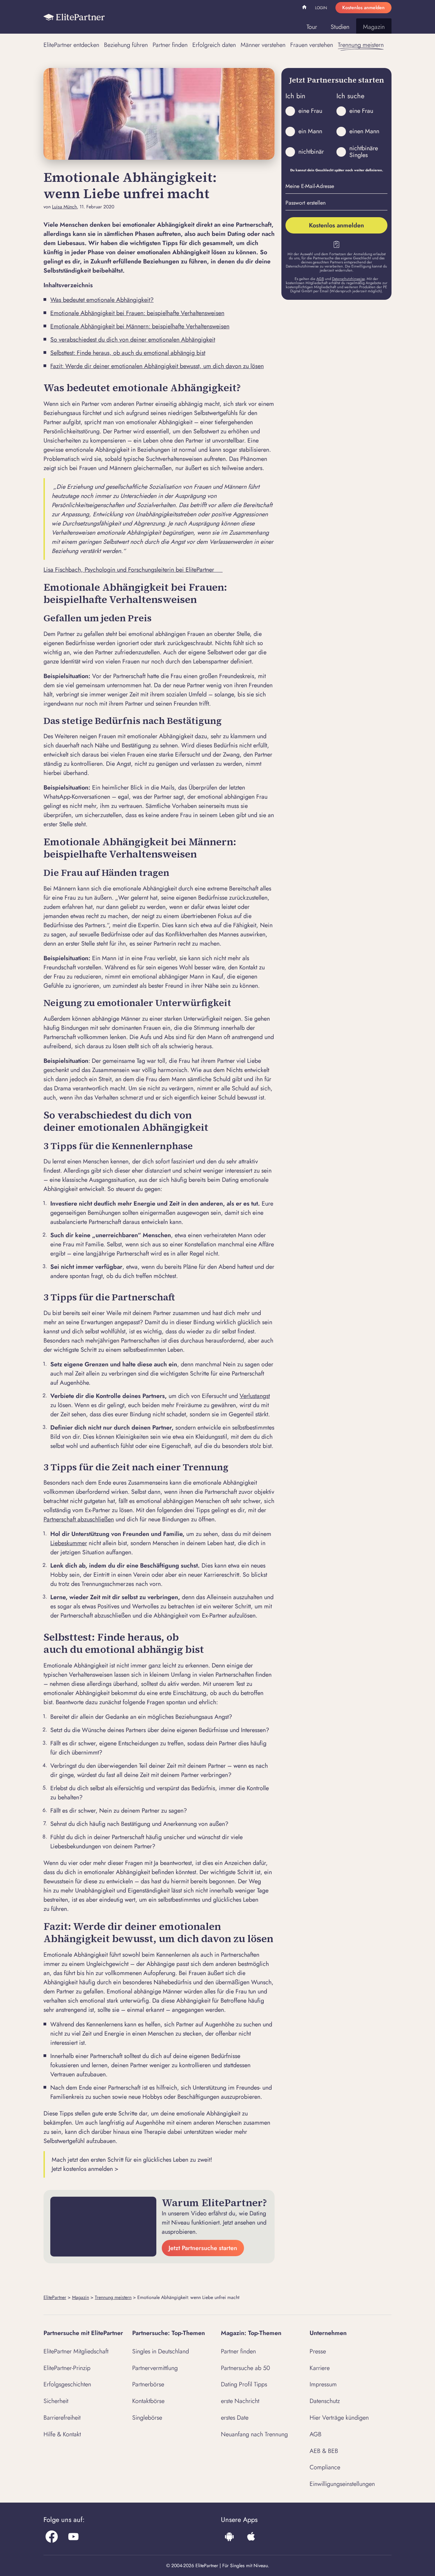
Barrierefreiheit (62, 2418)
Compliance (325, 2467)
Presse (318, 2351)
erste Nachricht (240, 2401)
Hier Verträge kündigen (339, 2418)
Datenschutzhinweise (348, 279)
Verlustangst (255, 1396)
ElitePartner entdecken (71, 45)
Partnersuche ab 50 (246, 2368)
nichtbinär (311, 152)
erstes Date (235, 2418)
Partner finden (170, 45)
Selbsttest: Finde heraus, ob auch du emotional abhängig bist (128, 353)
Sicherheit (56, 2401)
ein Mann (310, 131)
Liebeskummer (69, 1543)
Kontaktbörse (148, 2401)
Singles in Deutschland (161, 2351)
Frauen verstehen (312, 45)
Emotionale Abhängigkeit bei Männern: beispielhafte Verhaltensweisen (140, 326)
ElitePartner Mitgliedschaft (76, 2351)
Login (321, 8)
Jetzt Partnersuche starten (203, 2248)
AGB (320, 279)
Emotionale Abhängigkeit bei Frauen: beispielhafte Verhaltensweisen (137, 313)
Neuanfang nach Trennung (254, 2434)
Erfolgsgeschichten (67, 2384)
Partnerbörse (148, 2384)
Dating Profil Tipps (244, 2384)
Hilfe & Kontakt (62, 2434)
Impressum (323, 2384)
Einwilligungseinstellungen (342, 2484)
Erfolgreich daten (214, 45)
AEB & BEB (324, 2451)
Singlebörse (147, 2418)
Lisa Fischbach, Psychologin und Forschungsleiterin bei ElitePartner (133, 570)
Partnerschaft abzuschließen (79, 1519)
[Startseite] (74, 17)
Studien (340, 27)
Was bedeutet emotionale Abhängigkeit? (102, 300)
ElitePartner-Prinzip (67, 2368)
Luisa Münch (64, 207)
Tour (312, 27)
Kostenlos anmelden (363, 7)
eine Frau (310, 111)
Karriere (320, 2368)
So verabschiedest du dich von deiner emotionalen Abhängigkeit (133, 340)
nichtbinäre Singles (364, 152)
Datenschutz (325, 2401)
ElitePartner (55, 2297)
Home (305, 8)
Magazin (374, 27)
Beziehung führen (126, 45)
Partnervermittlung (155, 2368)
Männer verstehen (263, 45)
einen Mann (364, 131)
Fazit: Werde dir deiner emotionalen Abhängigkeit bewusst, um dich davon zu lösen (157, 366)
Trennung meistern (361, 45)
